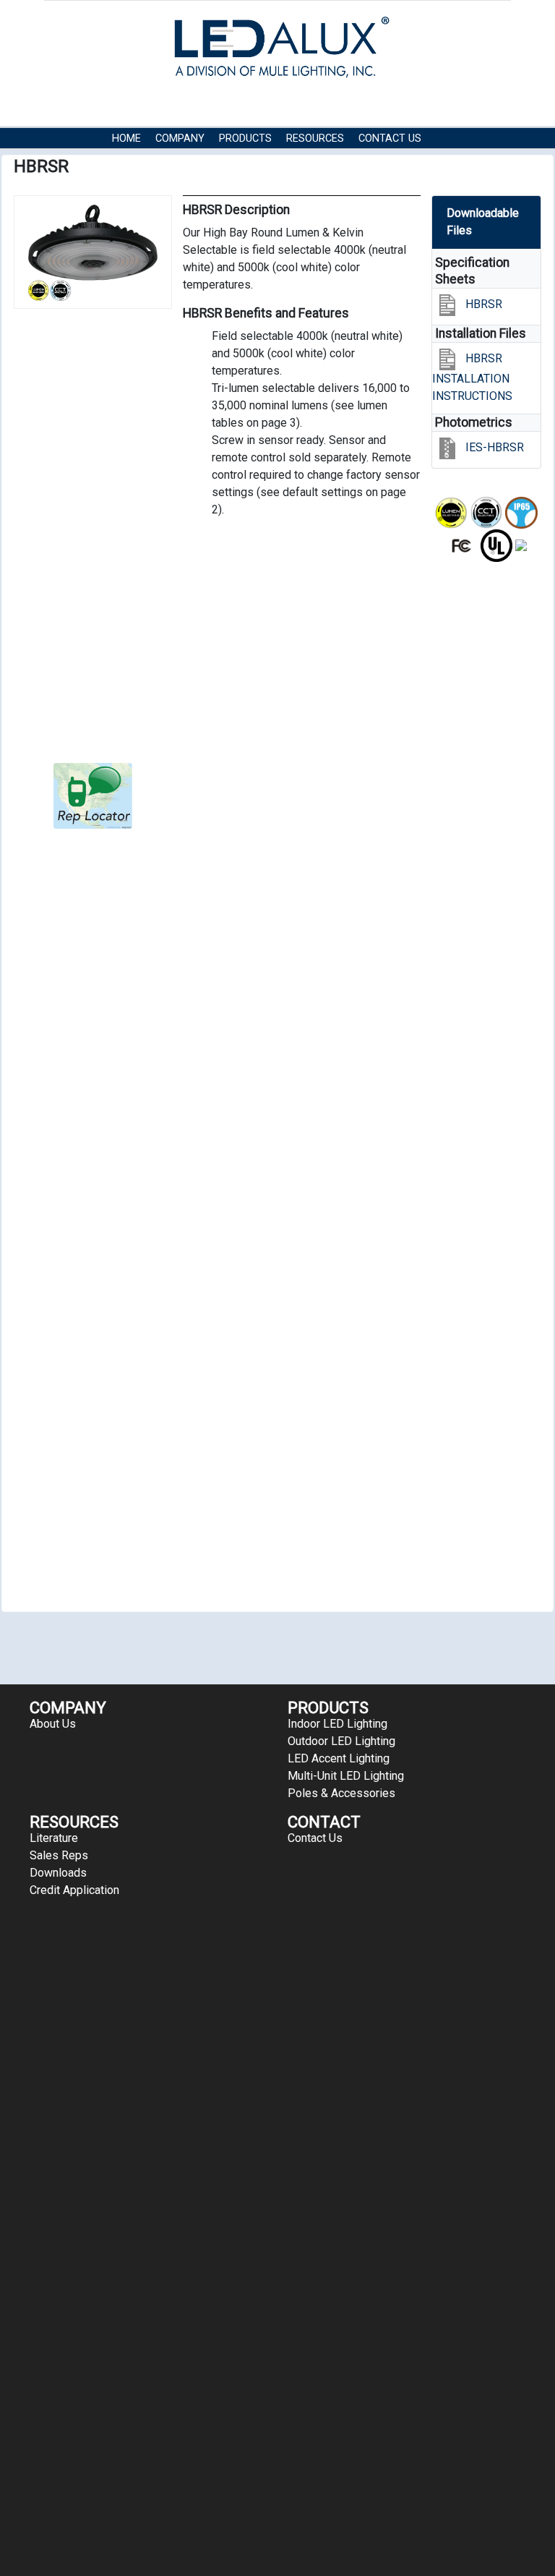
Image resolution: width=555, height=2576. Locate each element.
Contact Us (390, 138)
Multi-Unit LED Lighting (346, 1776)
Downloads (58, 1873)
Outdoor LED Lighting (341, 1741)
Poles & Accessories (341, 1793)
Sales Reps (59, 1855)
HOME (126, 138)
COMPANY (180, 138)
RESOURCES (315, 138)
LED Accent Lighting (339, 1758)
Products (245, 138)
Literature (54, 1838)
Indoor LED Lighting (337, 1724)
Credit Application (74, 1890)
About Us (53, 1724)
